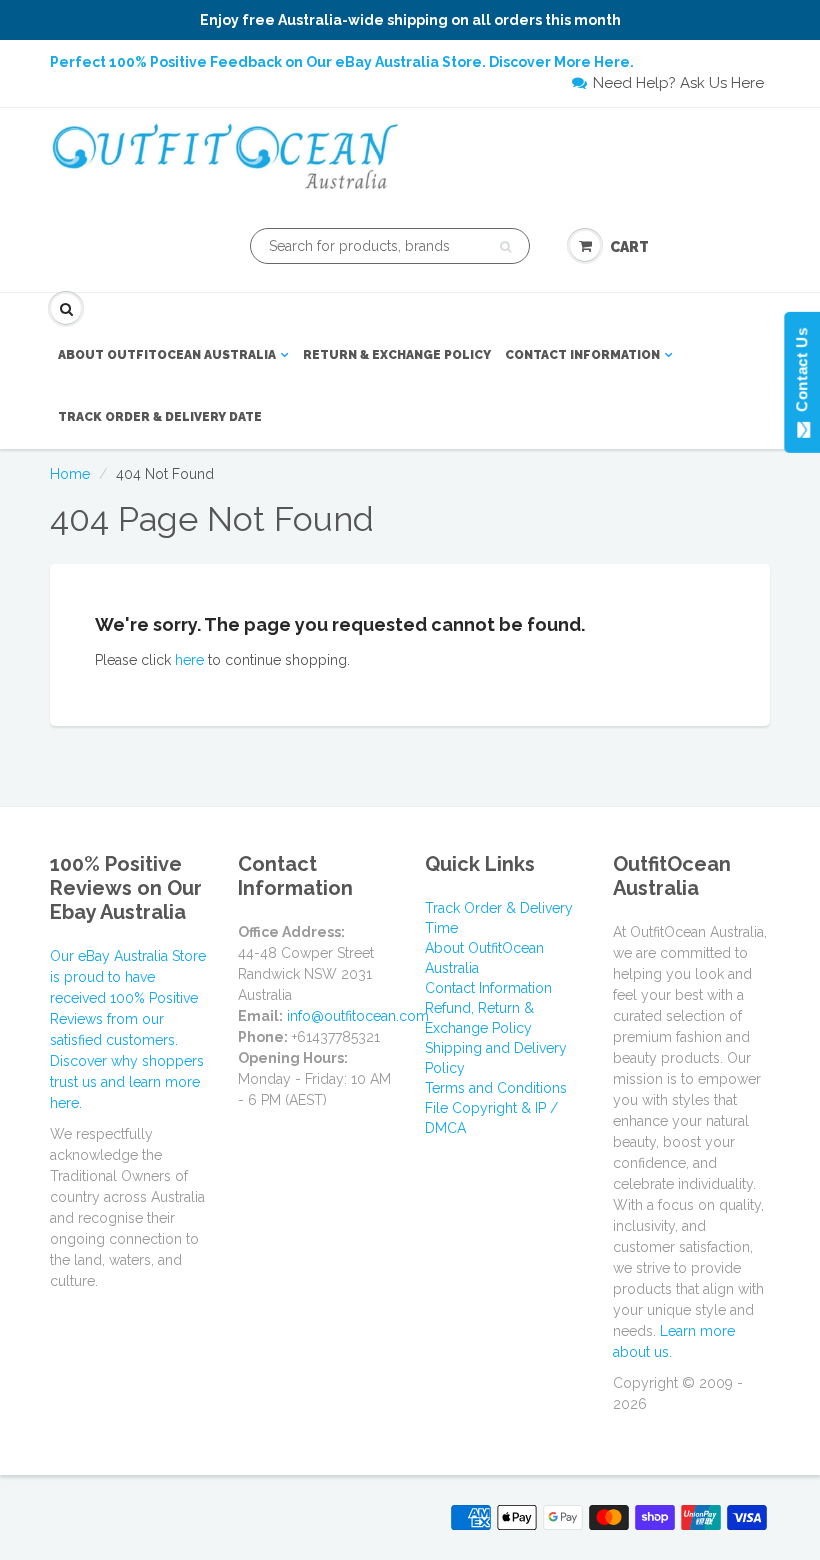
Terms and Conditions (496, 1088)
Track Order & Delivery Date (160, 417)
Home (70, 474)
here (189, 660)
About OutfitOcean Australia (167, 355)
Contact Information (582, 355)
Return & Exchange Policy (397, 355)
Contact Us (801, 374)
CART (629, 247)
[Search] (505, 247)
